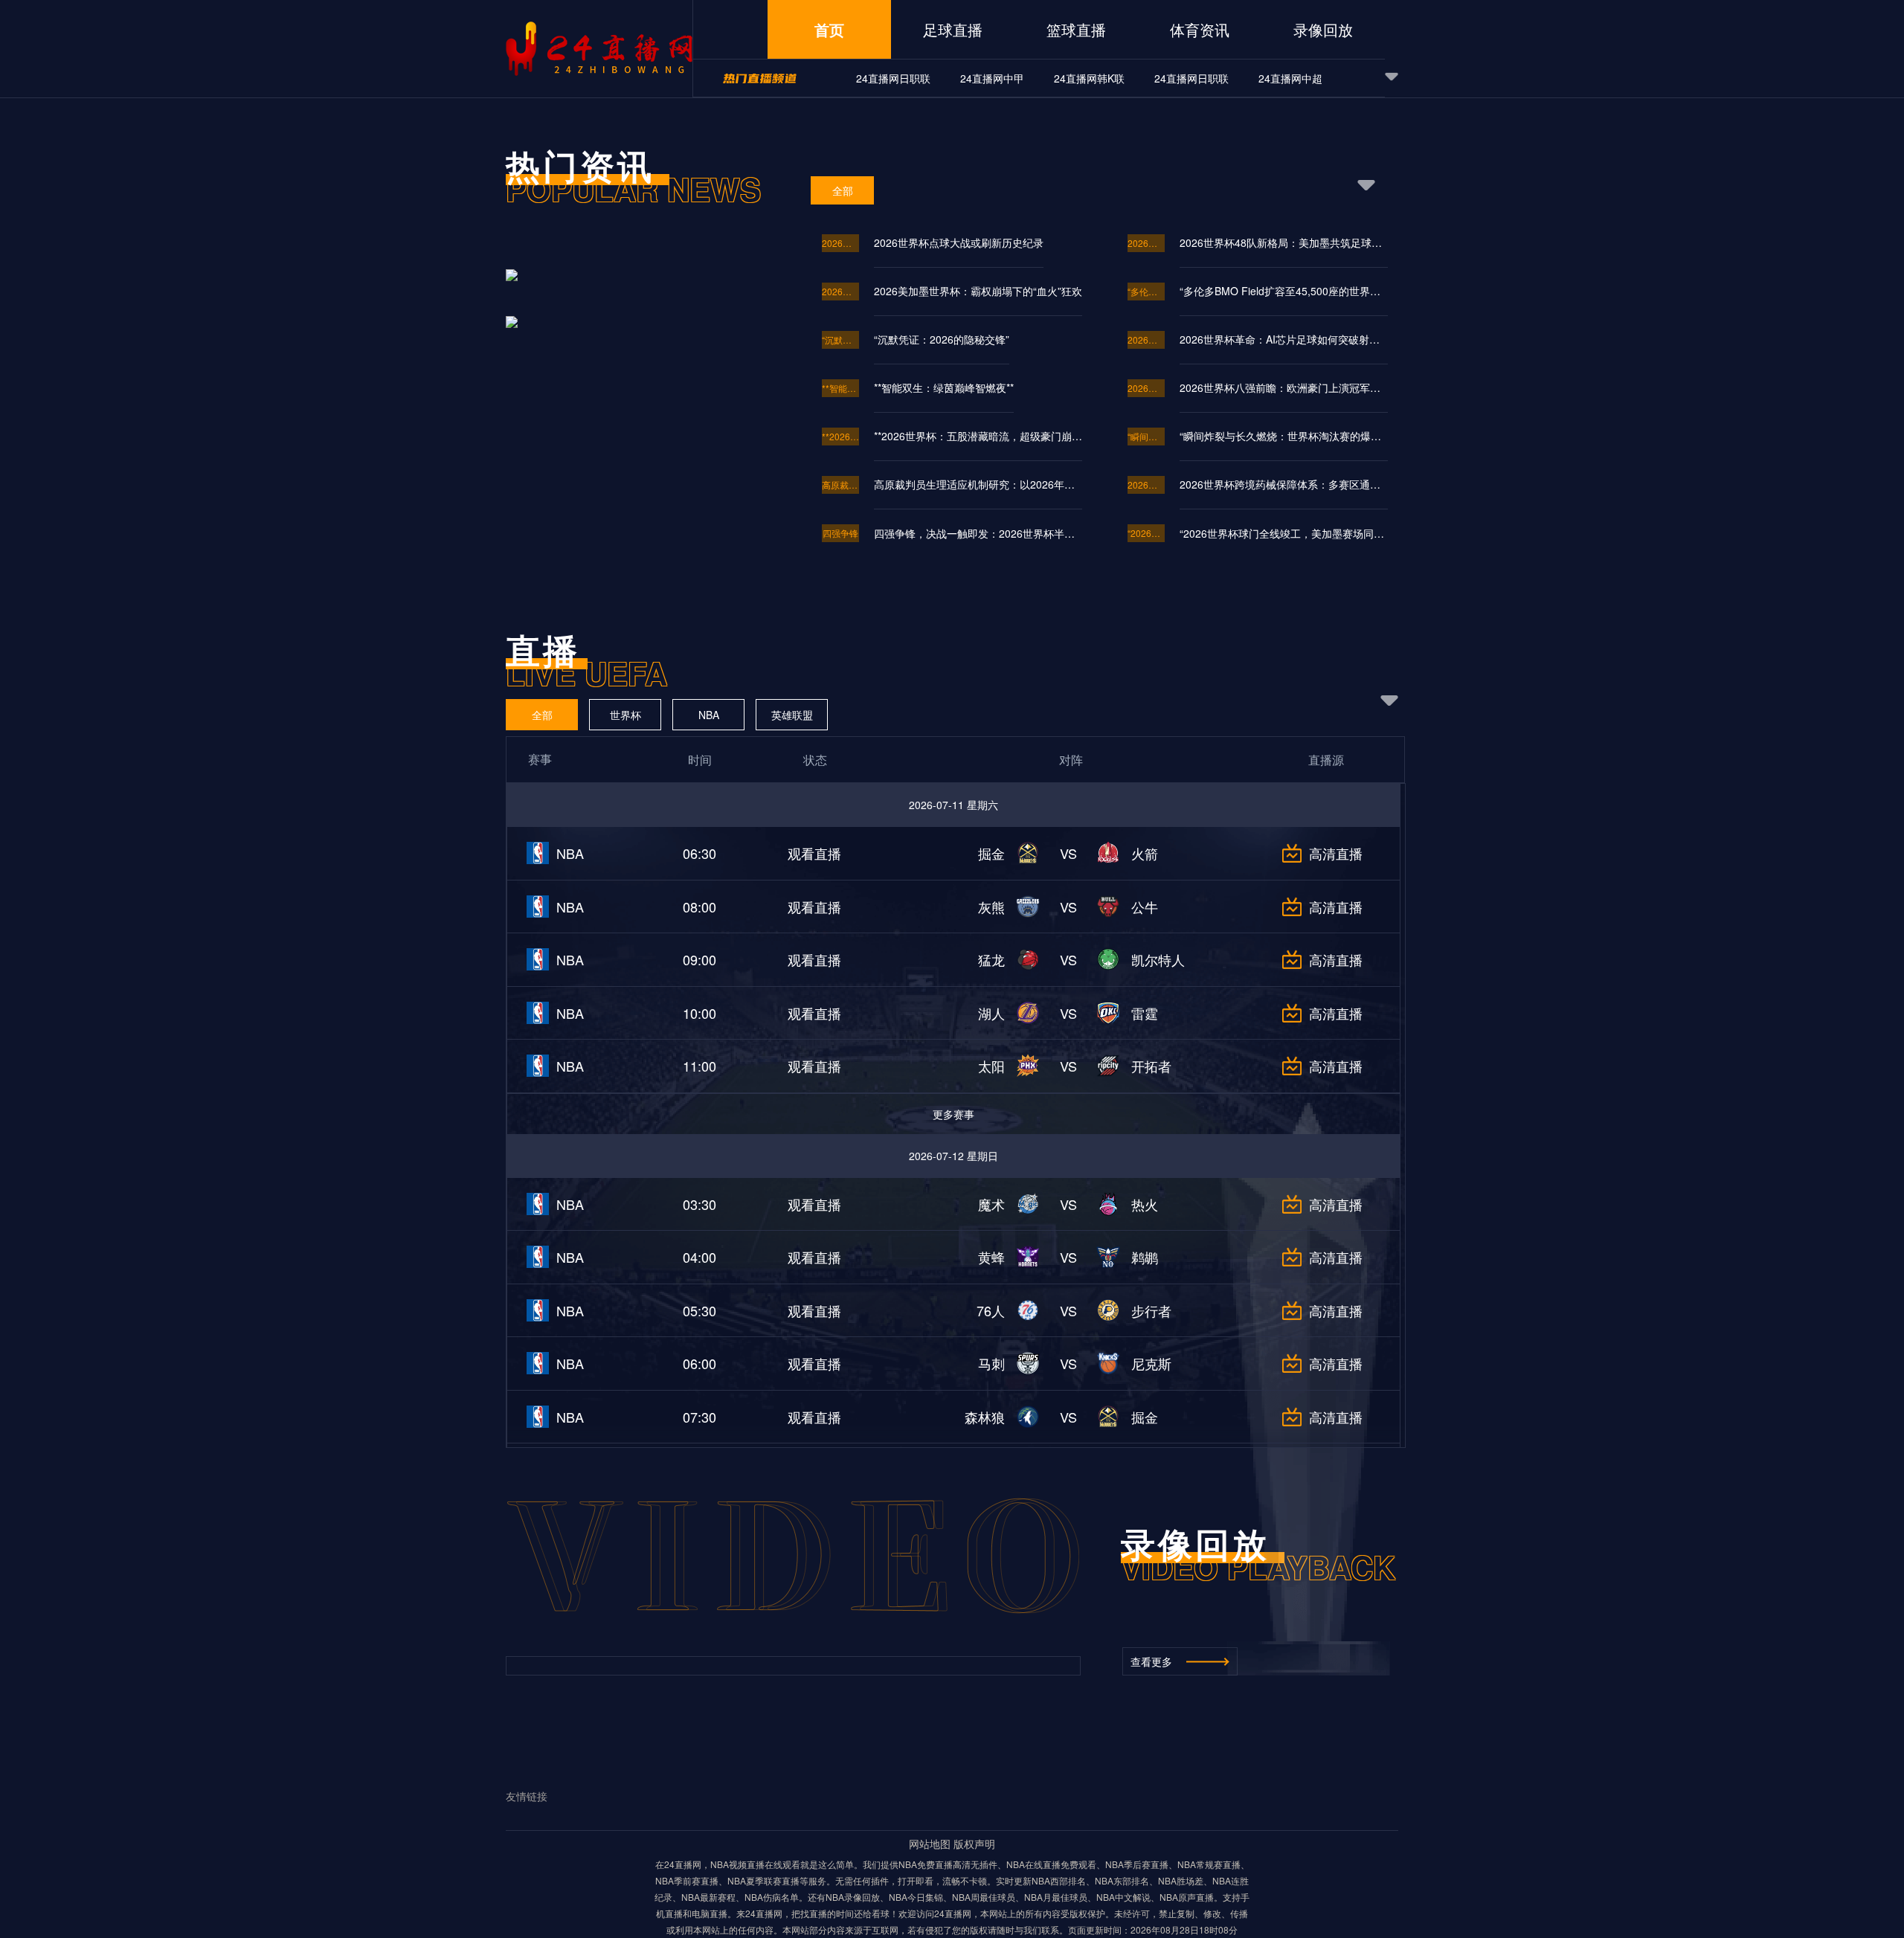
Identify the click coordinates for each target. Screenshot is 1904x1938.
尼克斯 (1151, 1363)
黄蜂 (991, 1257)
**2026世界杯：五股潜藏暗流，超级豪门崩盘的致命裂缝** (978, 436)
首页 (829, 29)
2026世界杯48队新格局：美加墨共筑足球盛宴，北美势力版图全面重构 (1284, 242)
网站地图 (930, 1844)
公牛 (1145, 907)
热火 (1145, 1204)
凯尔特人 (1158, 959)
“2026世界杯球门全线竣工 (1146, 533)
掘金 (991, 853)
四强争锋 (840, 533)
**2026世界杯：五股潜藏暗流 (840, 436)
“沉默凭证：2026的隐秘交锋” (840, 339)
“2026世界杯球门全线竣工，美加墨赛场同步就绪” (1284, 533)
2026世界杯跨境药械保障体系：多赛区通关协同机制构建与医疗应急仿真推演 (1146, 484)
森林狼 (985, 1417)
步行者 (1151, 1310)
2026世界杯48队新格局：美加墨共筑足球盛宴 (1146, 243)
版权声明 (974, 1844)
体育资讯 (1200, 29)
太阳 (991, 1066)
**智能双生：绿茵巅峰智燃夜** (840, 388)
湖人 (991, 1013)
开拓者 (1151, 1066)
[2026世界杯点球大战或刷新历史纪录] (641, 292)
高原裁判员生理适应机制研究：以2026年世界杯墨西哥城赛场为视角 (840, 484)
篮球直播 (1076, 29)
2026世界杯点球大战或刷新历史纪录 (840, 243)
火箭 (1145, 853)
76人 (991, 1310)
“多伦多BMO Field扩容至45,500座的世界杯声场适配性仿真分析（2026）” (1284, 291)
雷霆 (1145, 1013)
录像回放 (1323, 29)
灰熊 (991, 907)
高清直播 (1336, 853)
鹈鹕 (1145, 1257)
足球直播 (953, 29)
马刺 (991, 1363)
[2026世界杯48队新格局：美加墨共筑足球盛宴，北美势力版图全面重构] (641, 321)
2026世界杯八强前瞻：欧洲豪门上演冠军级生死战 (1146, 388)
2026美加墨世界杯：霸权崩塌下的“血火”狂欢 (840, 291)
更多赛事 (953, 1114)
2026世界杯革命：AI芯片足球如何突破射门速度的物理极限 (1146, 339)
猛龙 (991, 959)
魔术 (991, 1204)
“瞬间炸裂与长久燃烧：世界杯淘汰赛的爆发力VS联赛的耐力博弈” (1146, 436)
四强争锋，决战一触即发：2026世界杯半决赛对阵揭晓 (978, 533)
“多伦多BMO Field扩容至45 (1146, 291)
